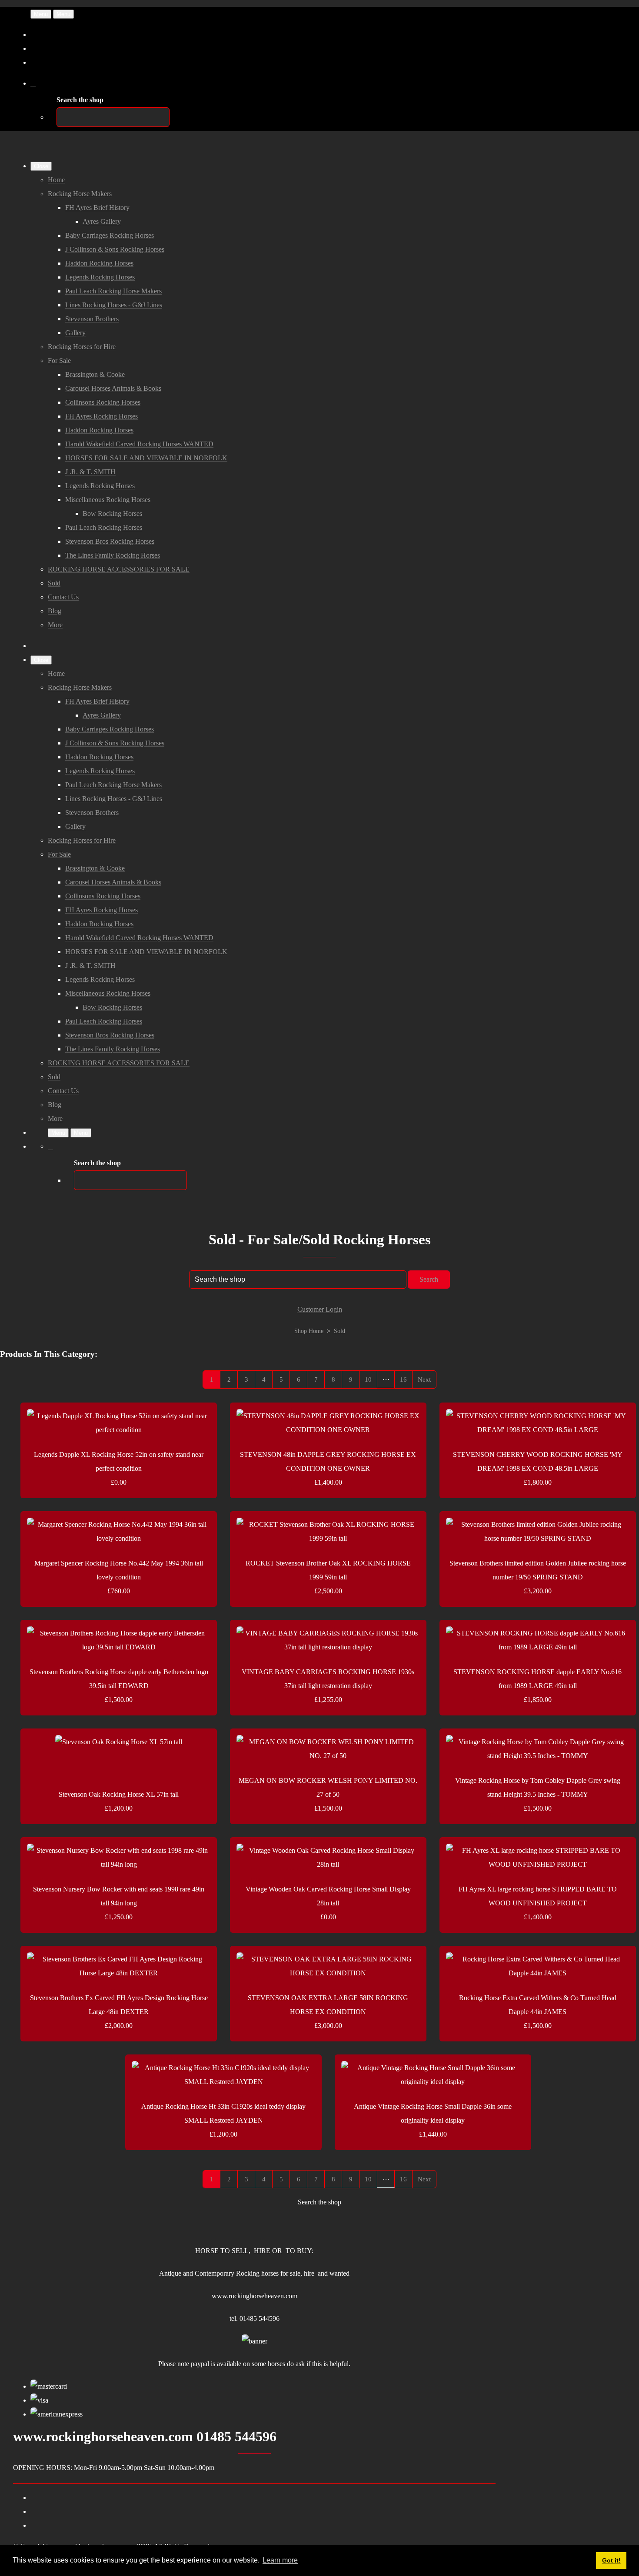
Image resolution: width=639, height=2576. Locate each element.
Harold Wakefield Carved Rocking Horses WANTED (139, 444)
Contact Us (63, 597)
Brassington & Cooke (95, 374)
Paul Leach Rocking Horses (104, 527)
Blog (55, 611)
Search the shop (319, 2202)
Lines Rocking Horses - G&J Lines (114, 305)
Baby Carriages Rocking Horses (110, 235)
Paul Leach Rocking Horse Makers (113, 291)
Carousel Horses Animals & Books (113, 388)
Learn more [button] (280, 2560)
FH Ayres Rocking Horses (102, 416)
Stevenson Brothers (92, 319)
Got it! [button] (611, 2560)
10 (368, 1379)
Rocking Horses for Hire (82, 347)
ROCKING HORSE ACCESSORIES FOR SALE (119, 569)
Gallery (75, 333)
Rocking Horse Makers (80, 194)
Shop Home (309, 1331)
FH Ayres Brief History (97, 208)
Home (56, 180)
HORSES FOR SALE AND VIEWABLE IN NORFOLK (146, 458)
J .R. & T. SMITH (90, 472)
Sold (54, 583)
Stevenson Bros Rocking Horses (110, 541)
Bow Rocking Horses (112, 514)
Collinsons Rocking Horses (103, 402)
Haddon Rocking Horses (99, 263)
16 (403, 1379)
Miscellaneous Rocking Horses (108, 500)
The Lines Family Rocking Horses (113, 555)
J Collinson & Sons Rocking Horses (115, 249)
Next (424, 1379)
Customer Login (320, 1309)
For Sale (59, 361)
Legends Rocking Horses (100, 277)
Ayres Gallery (102, 221)
